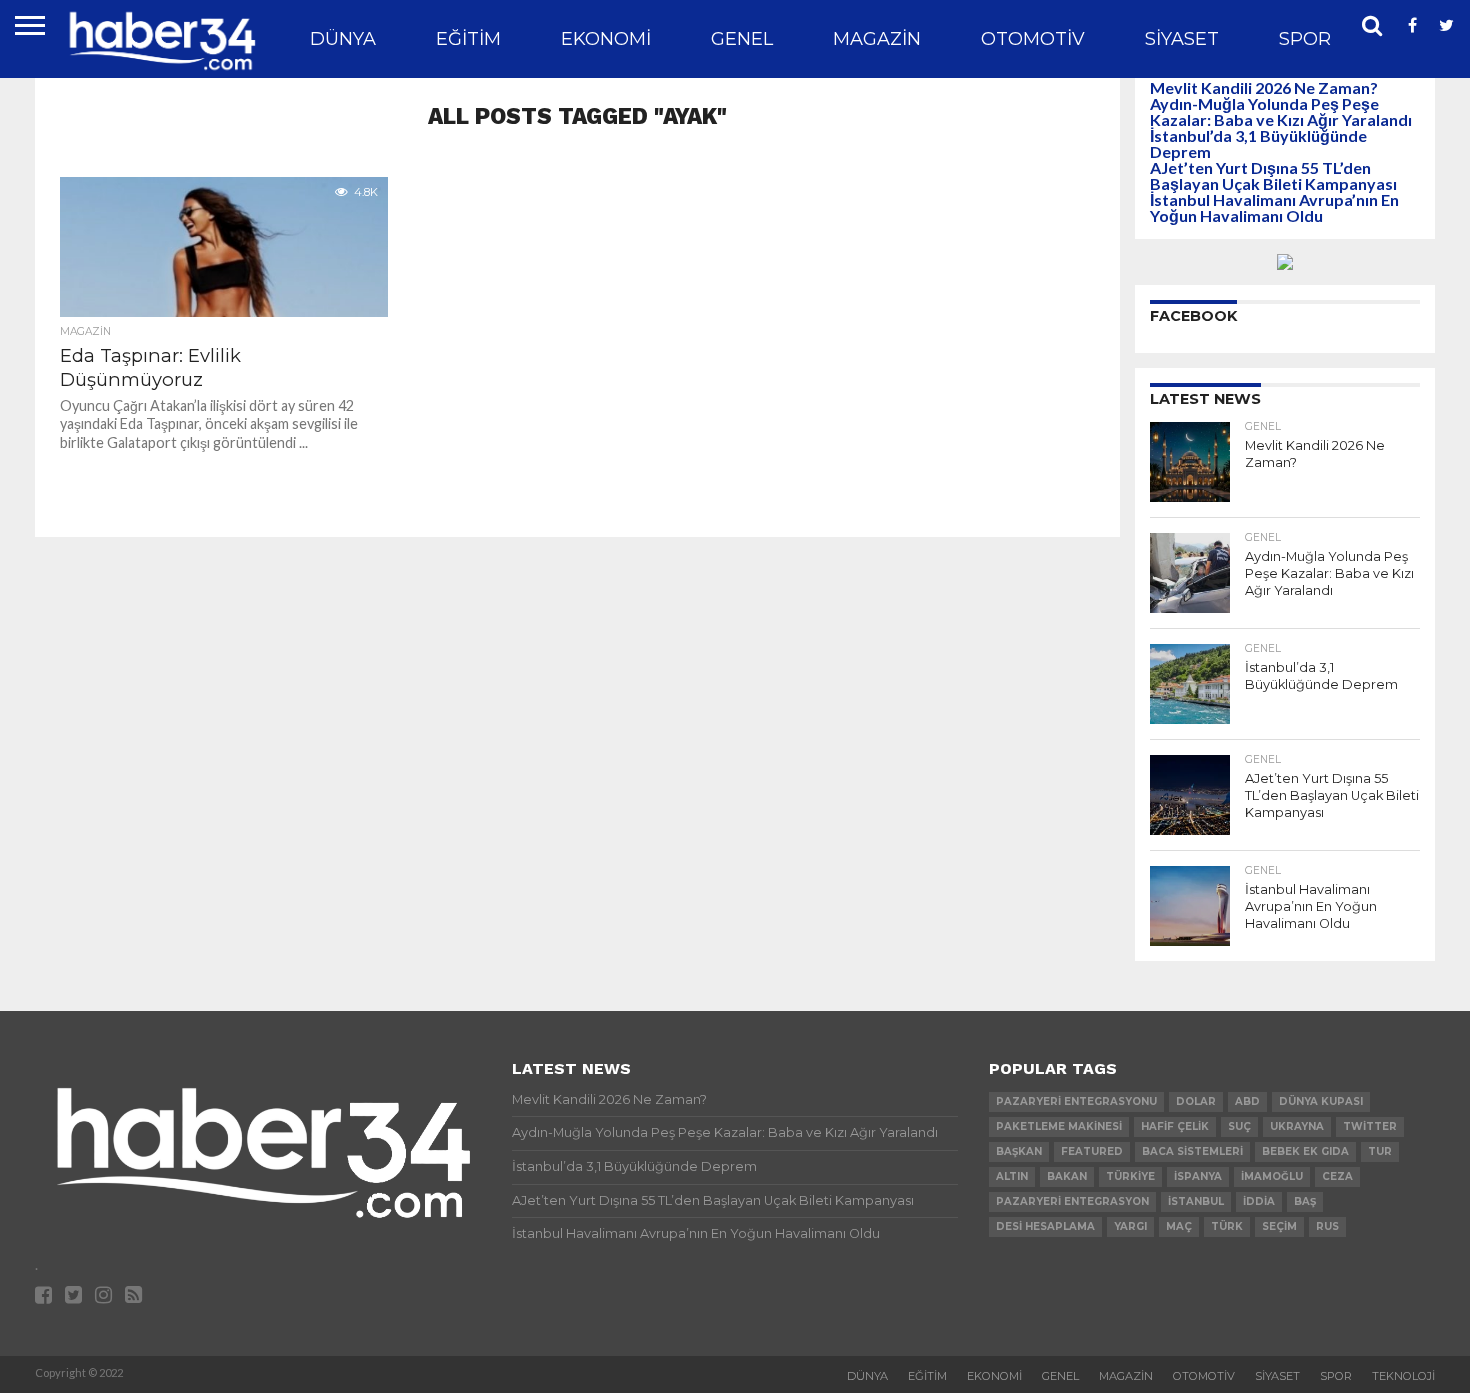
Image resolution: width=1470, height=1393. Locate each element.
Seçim (1279, 1226)
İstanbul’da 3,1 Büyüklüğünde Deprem (1258, 143)
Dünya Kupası (1321, 1101)
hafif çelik (1175, 1126)
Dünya (343, 39)
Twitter (1370, 1126)
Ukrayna (1297, 1126)
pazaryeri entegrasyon (1072, 1201)
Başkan (1019, 1151)
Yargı (1130, 1226)
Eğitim (468, 39)
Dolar (1196, 1101)
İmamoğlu (1272, 1176)
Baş (1305, 1201)
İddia (1259, 1201)
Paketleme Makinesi (1059, 1126)
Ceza (1337, 1176)
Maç (1179, 1226)
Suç (1239, 1126)
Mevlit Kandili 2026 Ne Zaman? (1264, 87)
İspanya (1198, 1176)
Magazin (877, 39)
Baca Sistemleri (1192, 1151)
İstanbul (1196, 1201)
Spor (1305, 39)
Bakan (1067, 1176)
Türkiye (1130, 1176)
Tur (1380, 1151)
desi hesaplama (1045, 1226)
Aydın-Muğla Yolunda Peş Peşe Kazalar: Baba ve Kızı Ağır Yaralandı (1281, 111)
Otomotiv (1033, 39)
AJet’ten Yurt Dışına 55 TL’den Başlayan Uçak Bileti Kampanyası (1273, 175)
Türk (1227, 1226)
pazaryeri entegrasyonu (1076, 1101)
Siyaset (1182, 39)
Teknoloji (1403, 1376)
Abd (1247, 1101)
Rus (1327, 1226)
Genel (742, 39)
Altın (1012, 1176)
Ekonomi (606, 39)
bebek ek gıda (1305, 1151)
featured (1092, 1151)
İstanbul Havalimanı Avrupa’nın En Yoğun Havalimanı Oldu (1274, 207)
